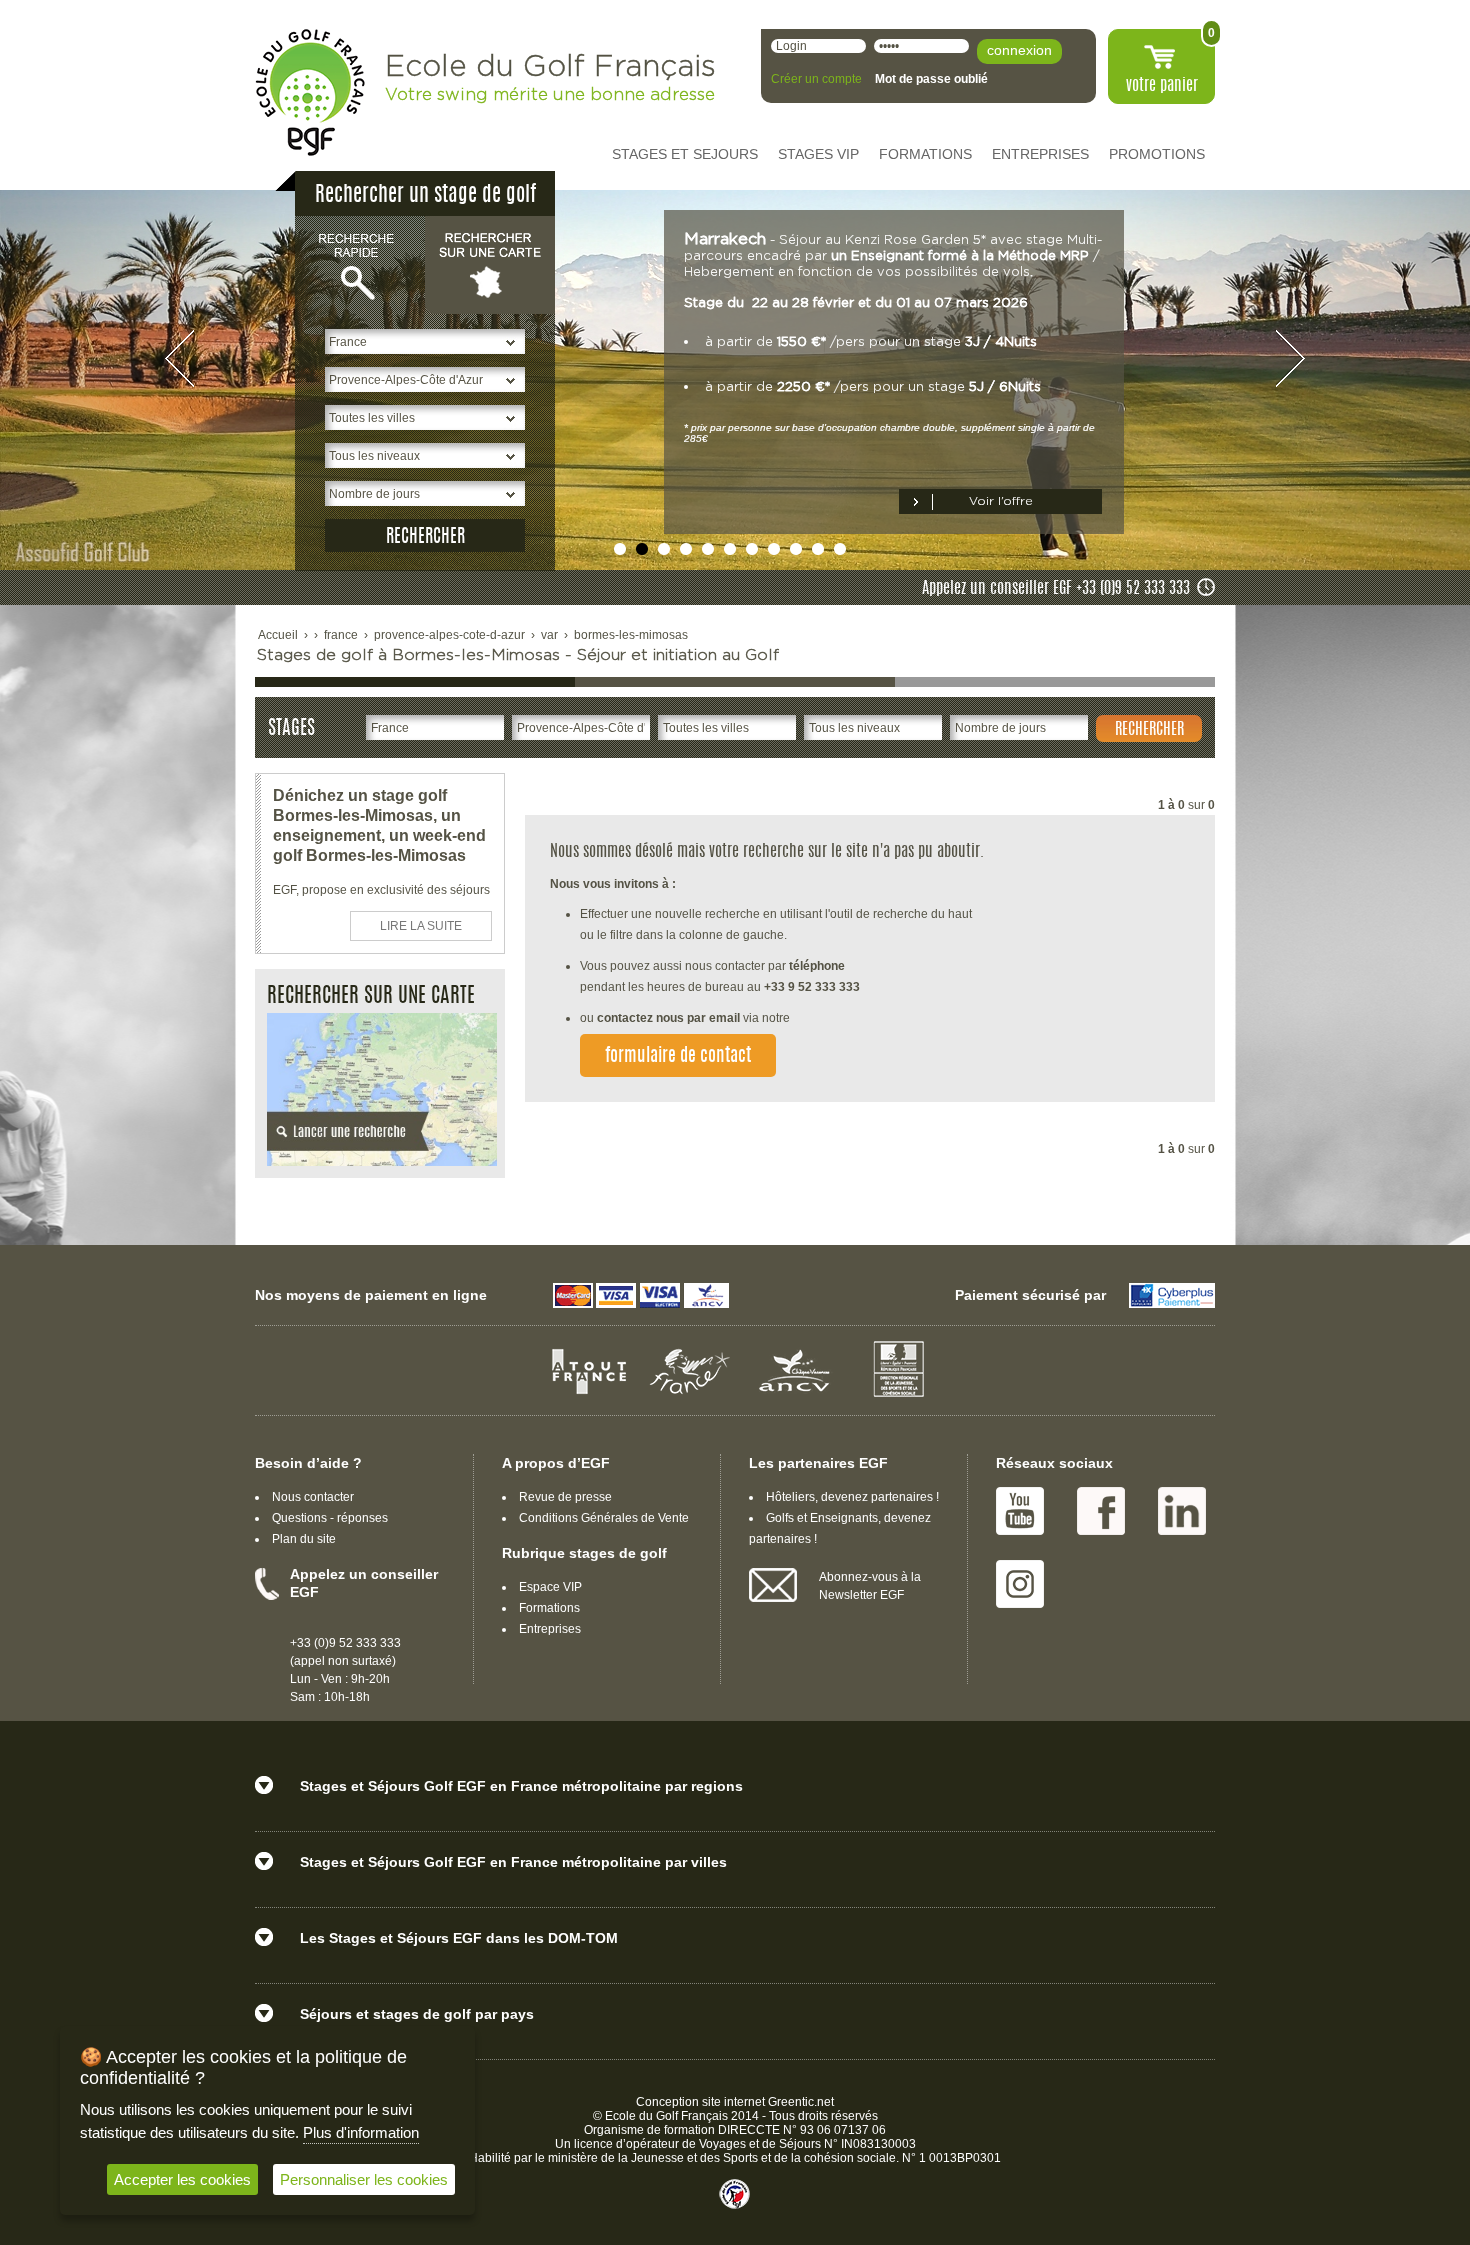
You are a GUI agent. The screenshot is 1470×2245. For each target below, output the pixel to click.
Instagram (1020, 1584)
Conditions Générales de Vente (604, 1518)
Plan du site (304, 1539)
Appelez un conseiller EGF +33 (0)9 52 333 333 (1056, 589)
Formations (549, 1608)
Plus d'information (361, 2132)
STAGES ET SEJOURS (685, 154)
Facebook (1101, 1511)
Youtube (1020, 1511)
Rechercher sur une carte (490, 264)
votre (1162, 86)
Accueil (278, 635)
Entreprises (550, 1629)
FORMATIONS (925, 154)
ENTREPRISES (1040, 154)
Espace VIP (550, 1587)
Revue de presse (565, 1497)
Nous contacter (313, 1497)
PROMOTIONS (1157, 154)
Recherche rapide (360, 264)
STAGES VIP (818, 154)
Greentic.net (801, 2102)
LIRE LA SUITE (421, 926)
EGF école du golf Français (310, 92)
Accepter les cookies (182, 2179)
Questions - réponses (330, 1518)
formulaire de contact (678, 1057)
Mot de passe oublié (931, 79)
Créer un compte (816, 79)
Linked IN (1182, 1511)
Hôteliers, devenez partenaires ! (852, 1497)
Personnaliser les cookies (364, 2179)
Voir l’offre (1001, 501)
